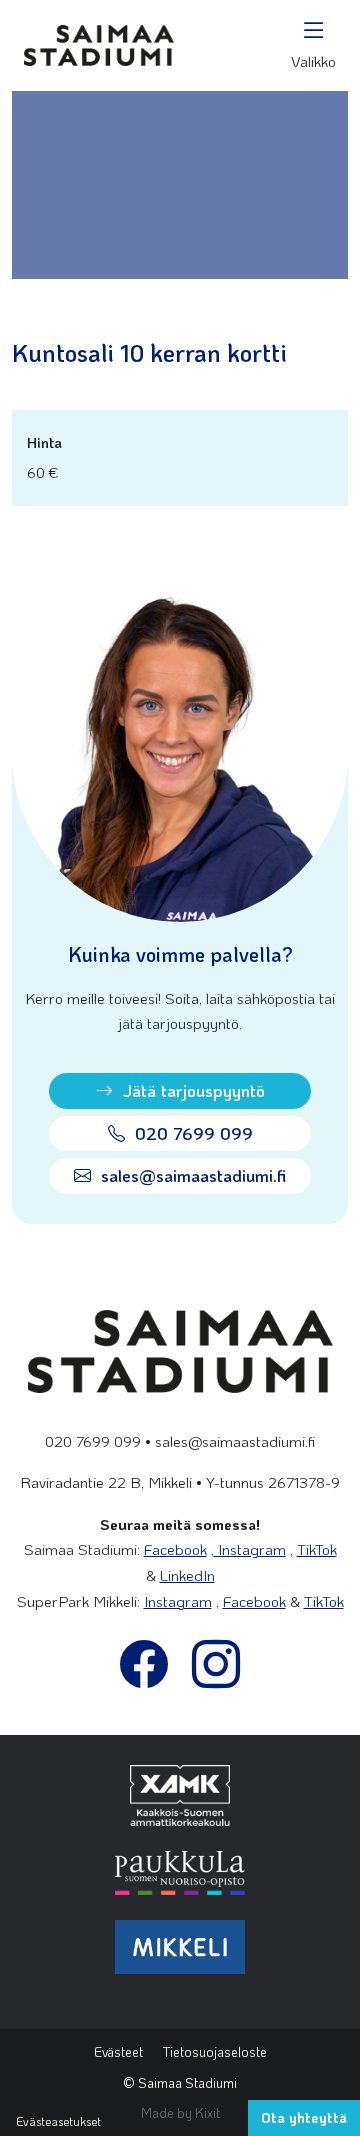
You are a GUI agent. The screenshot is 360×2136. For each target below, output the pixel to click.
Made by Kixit (180, 2112)
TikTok (317, 1549)
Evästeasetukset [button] (58, 2121)
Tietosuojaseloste (215, 2051)
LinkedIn (187, 1575)
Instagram (250, 1549)
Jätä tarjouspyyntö (191, 1090)
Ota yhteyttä (304, 2117)
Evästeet (118, 2051)
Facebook (175, 1549)
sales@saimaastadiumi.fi (191, 1175)
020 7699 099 (191, 1133)
